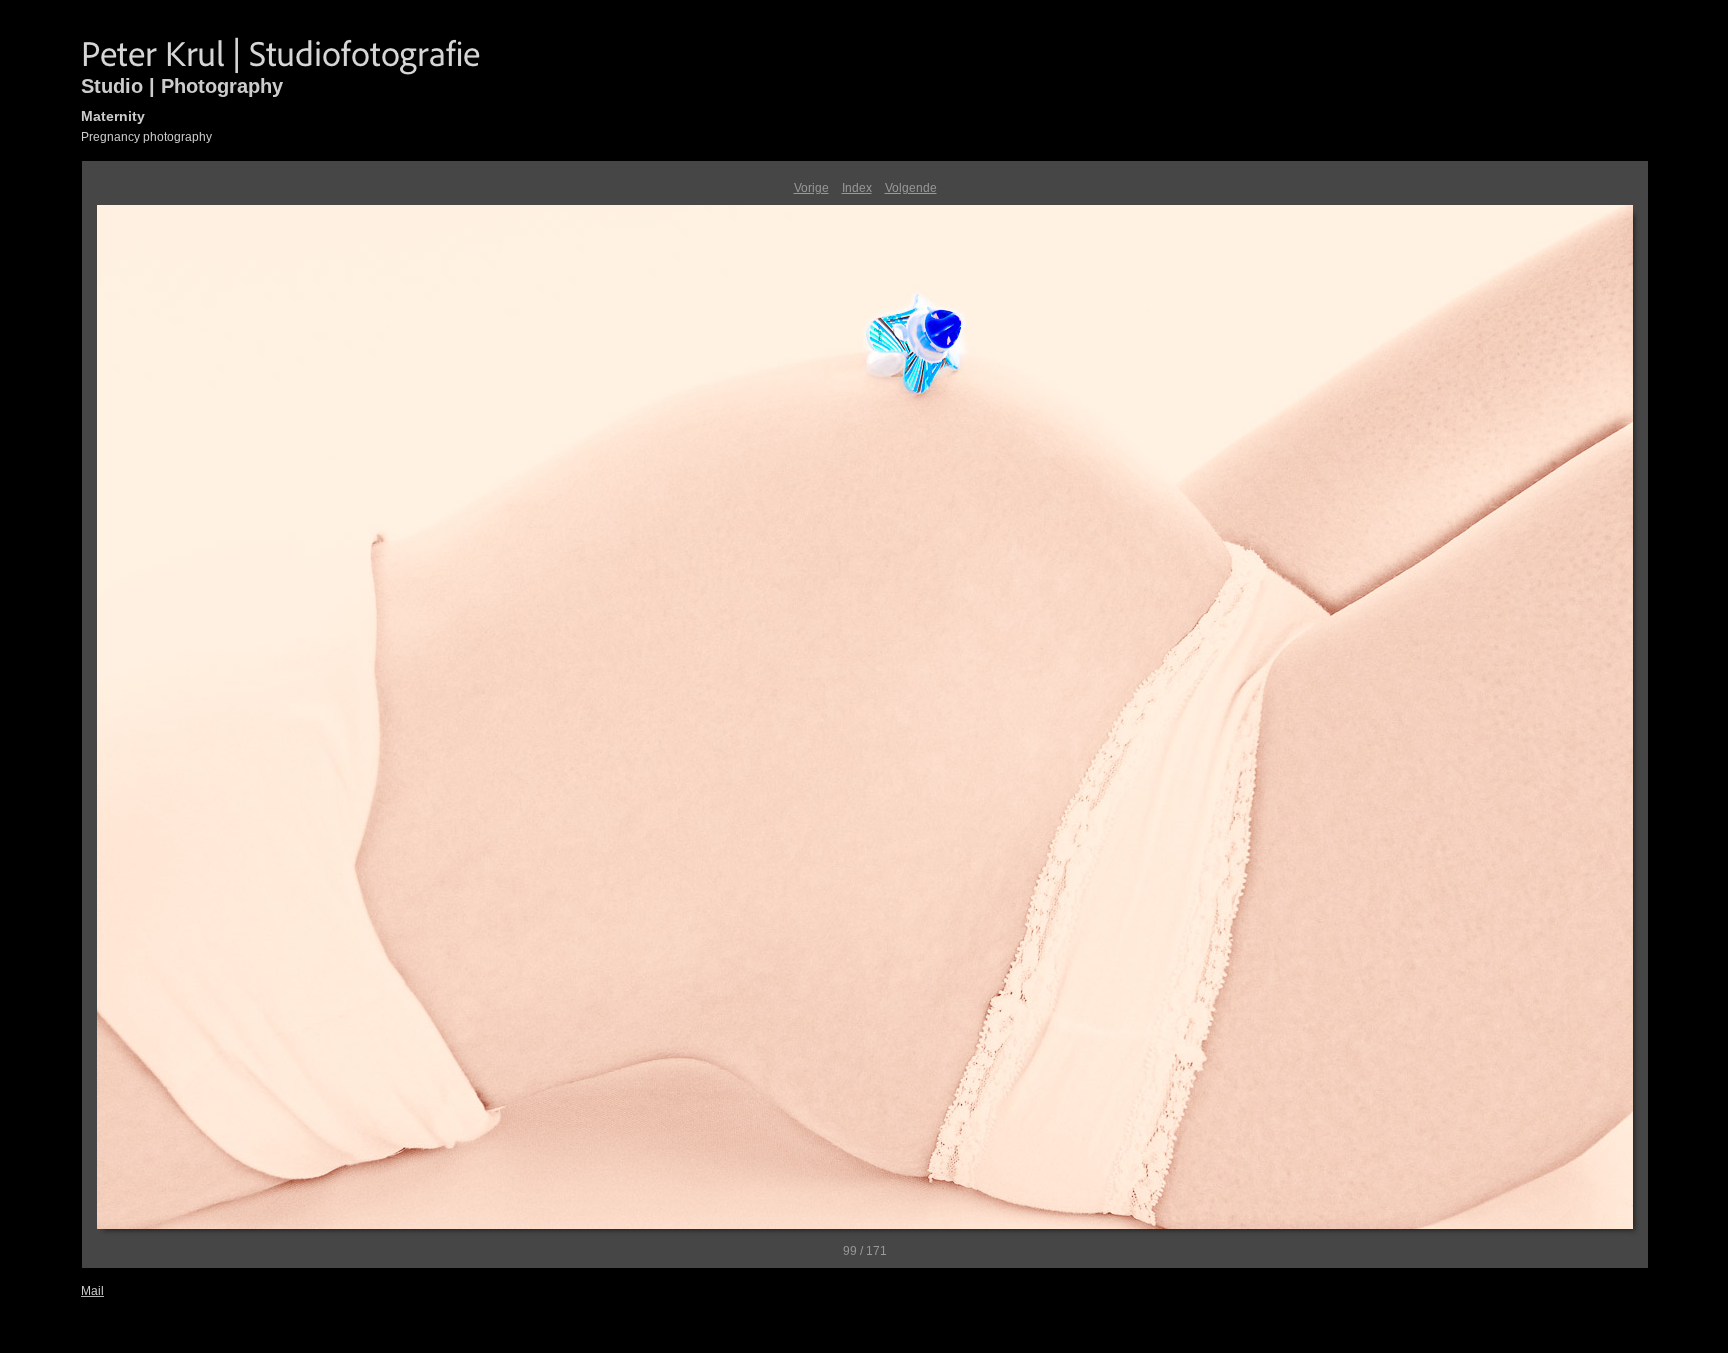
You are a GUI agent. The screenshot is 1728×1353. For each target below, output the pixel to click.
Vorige (811, 188)
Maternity (113, 116)
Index (857, 188)
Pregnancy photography (146, 137)
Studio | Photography (182, 86)
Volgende (911, 188)
